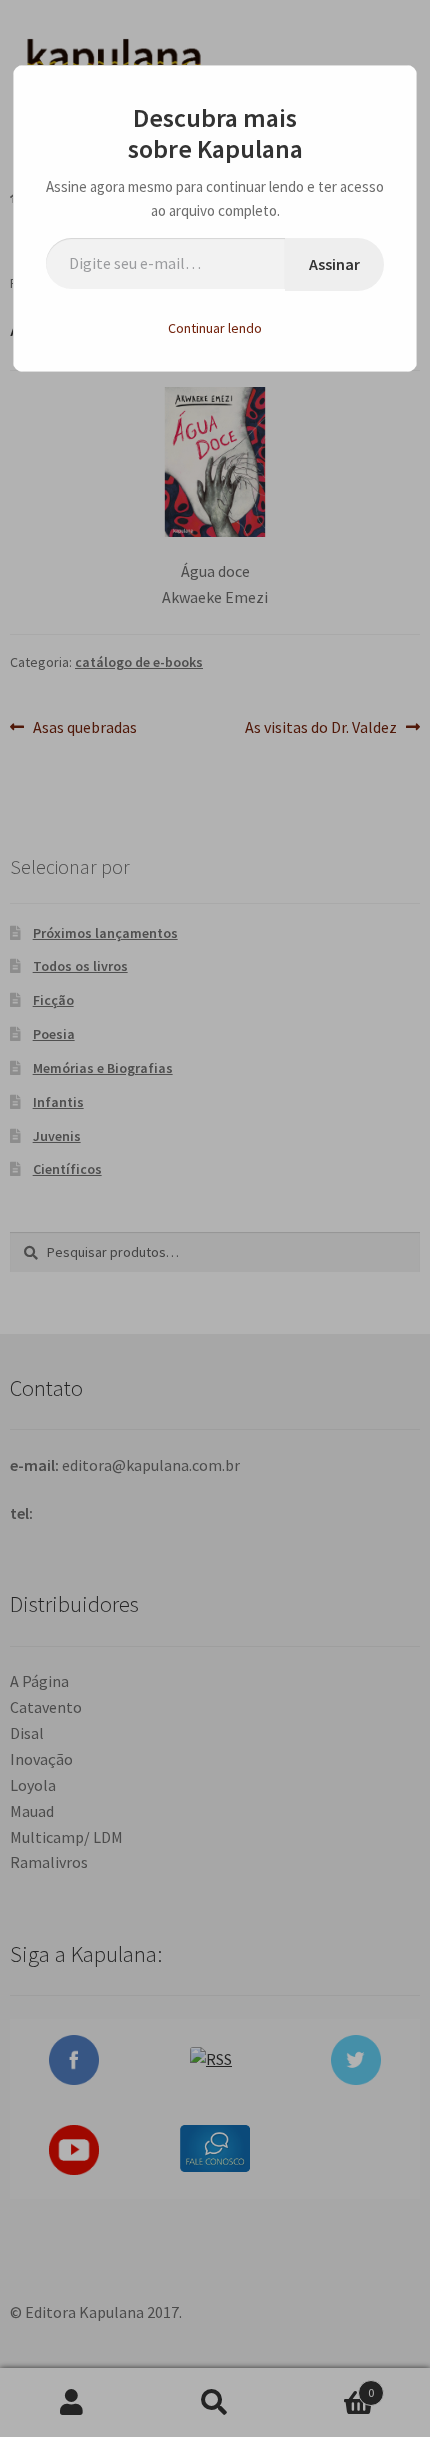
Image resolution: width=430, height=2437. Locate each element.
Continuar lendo (215, 328)
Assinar (334, 264)
